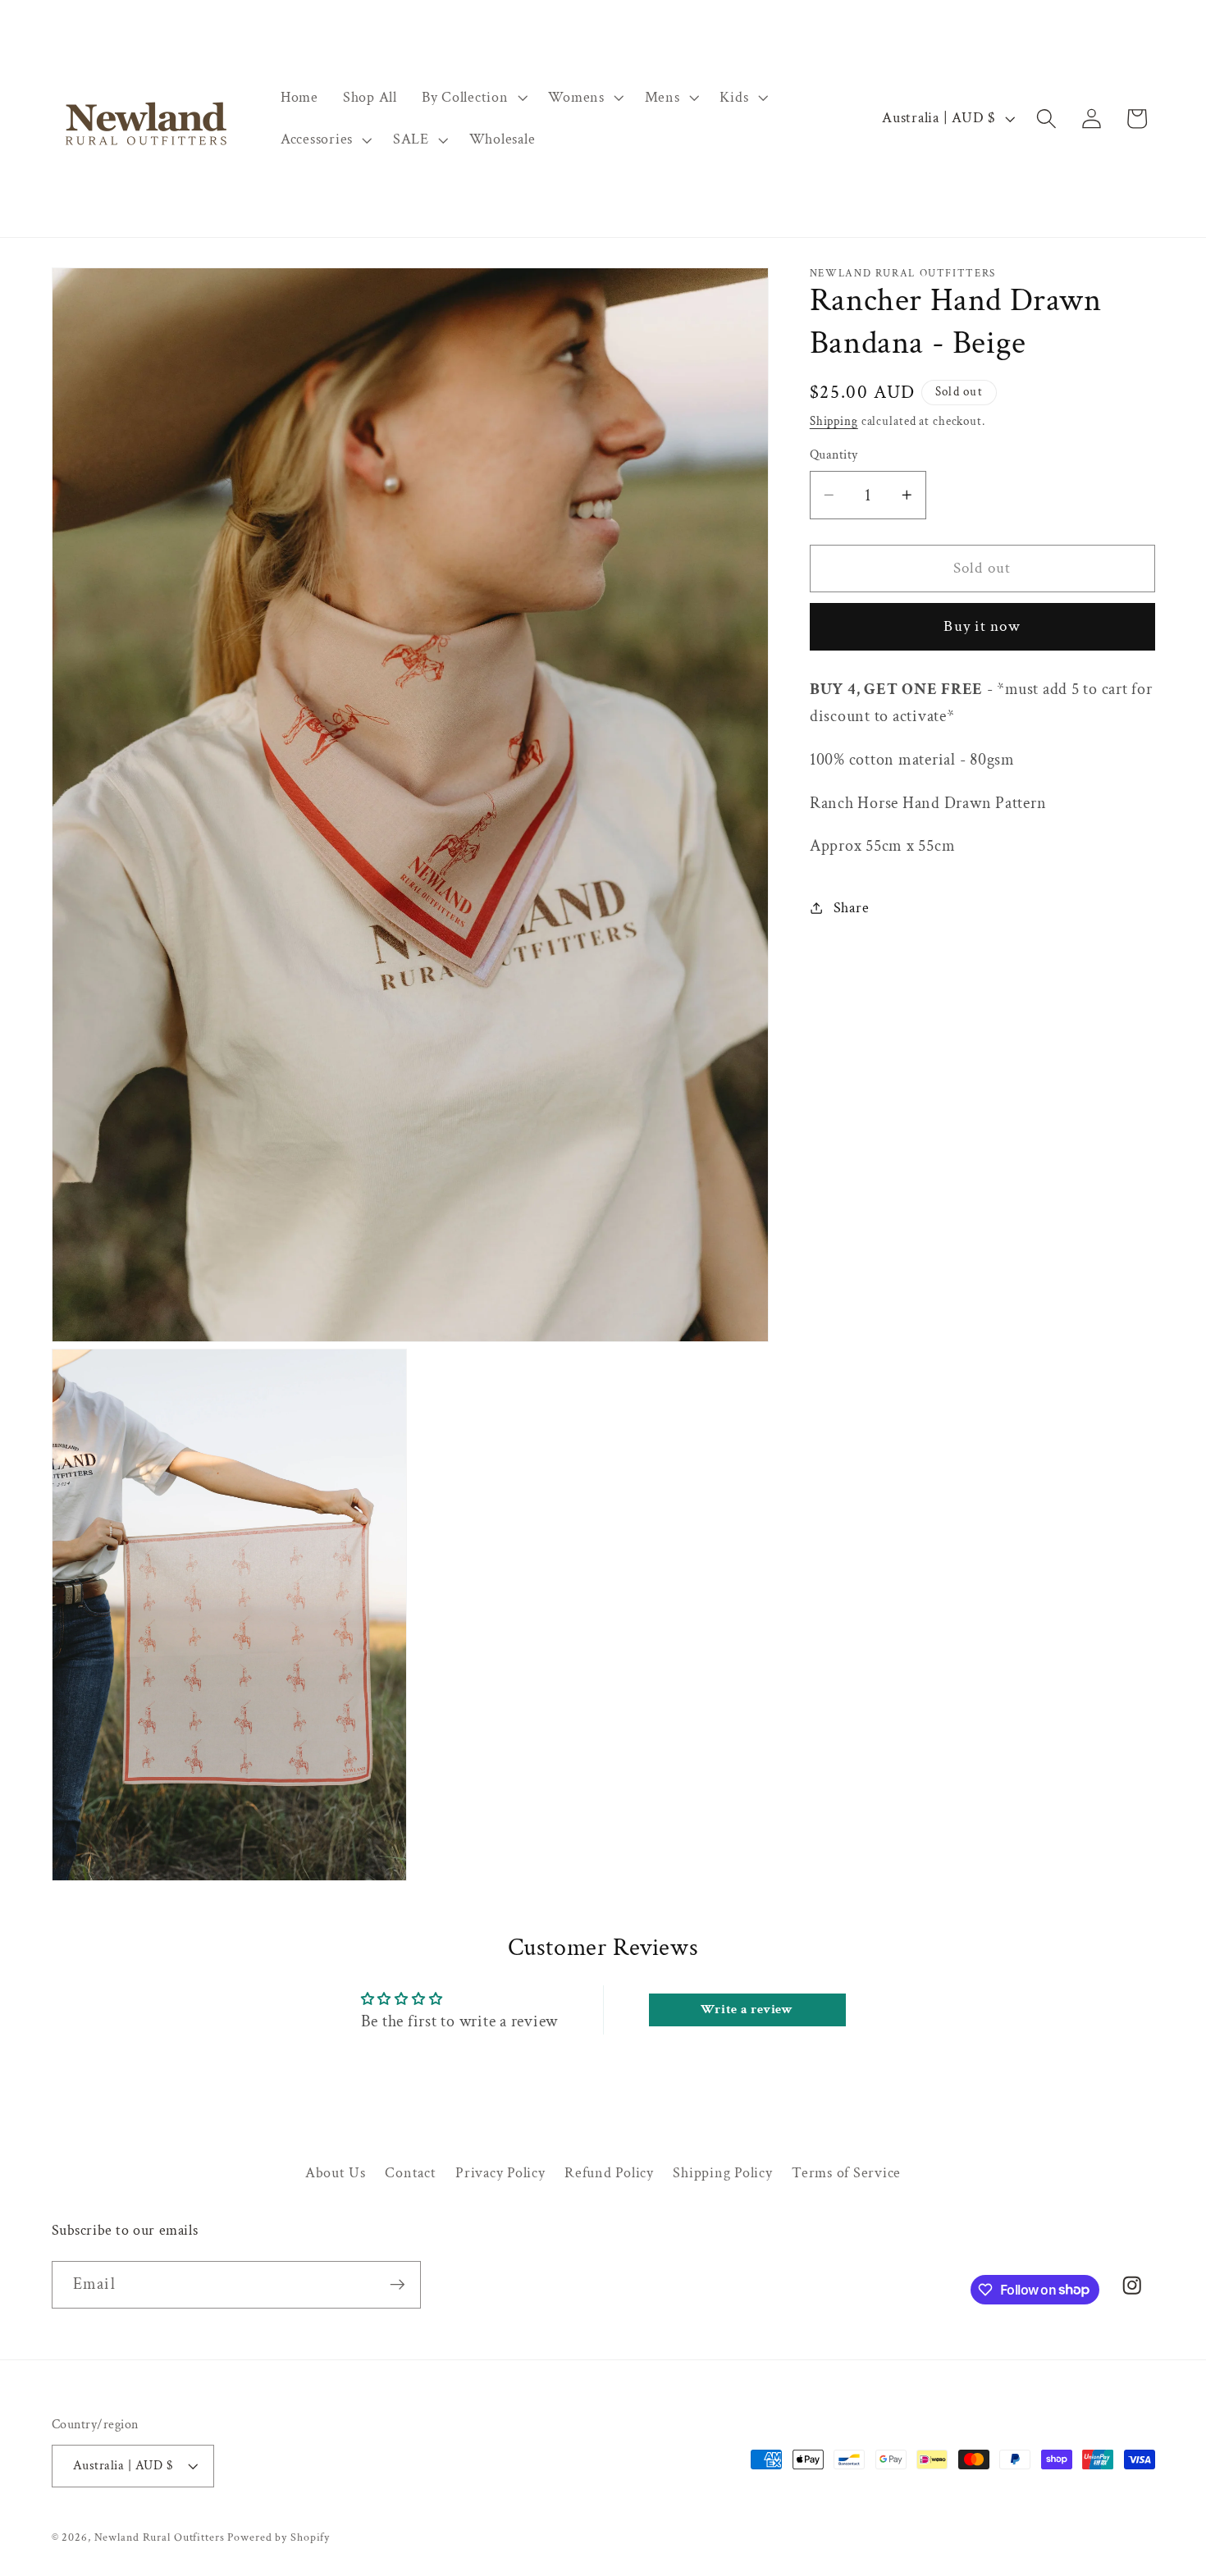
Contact (410, 2172)
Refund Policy (609, 2172)
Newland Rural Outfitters (160, 2537)
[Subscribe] (397, 2284)
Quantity (834, 455)
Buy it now (982, 626)
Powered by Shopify (279, 2537)
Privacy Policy (500, 2172)
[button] (473, 98)
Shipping (834, 421)
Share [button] (852, 908)
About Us (336, 2172)
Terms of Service (846, 2172)
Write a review (747, 2010)
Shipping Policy (722, 2172)
